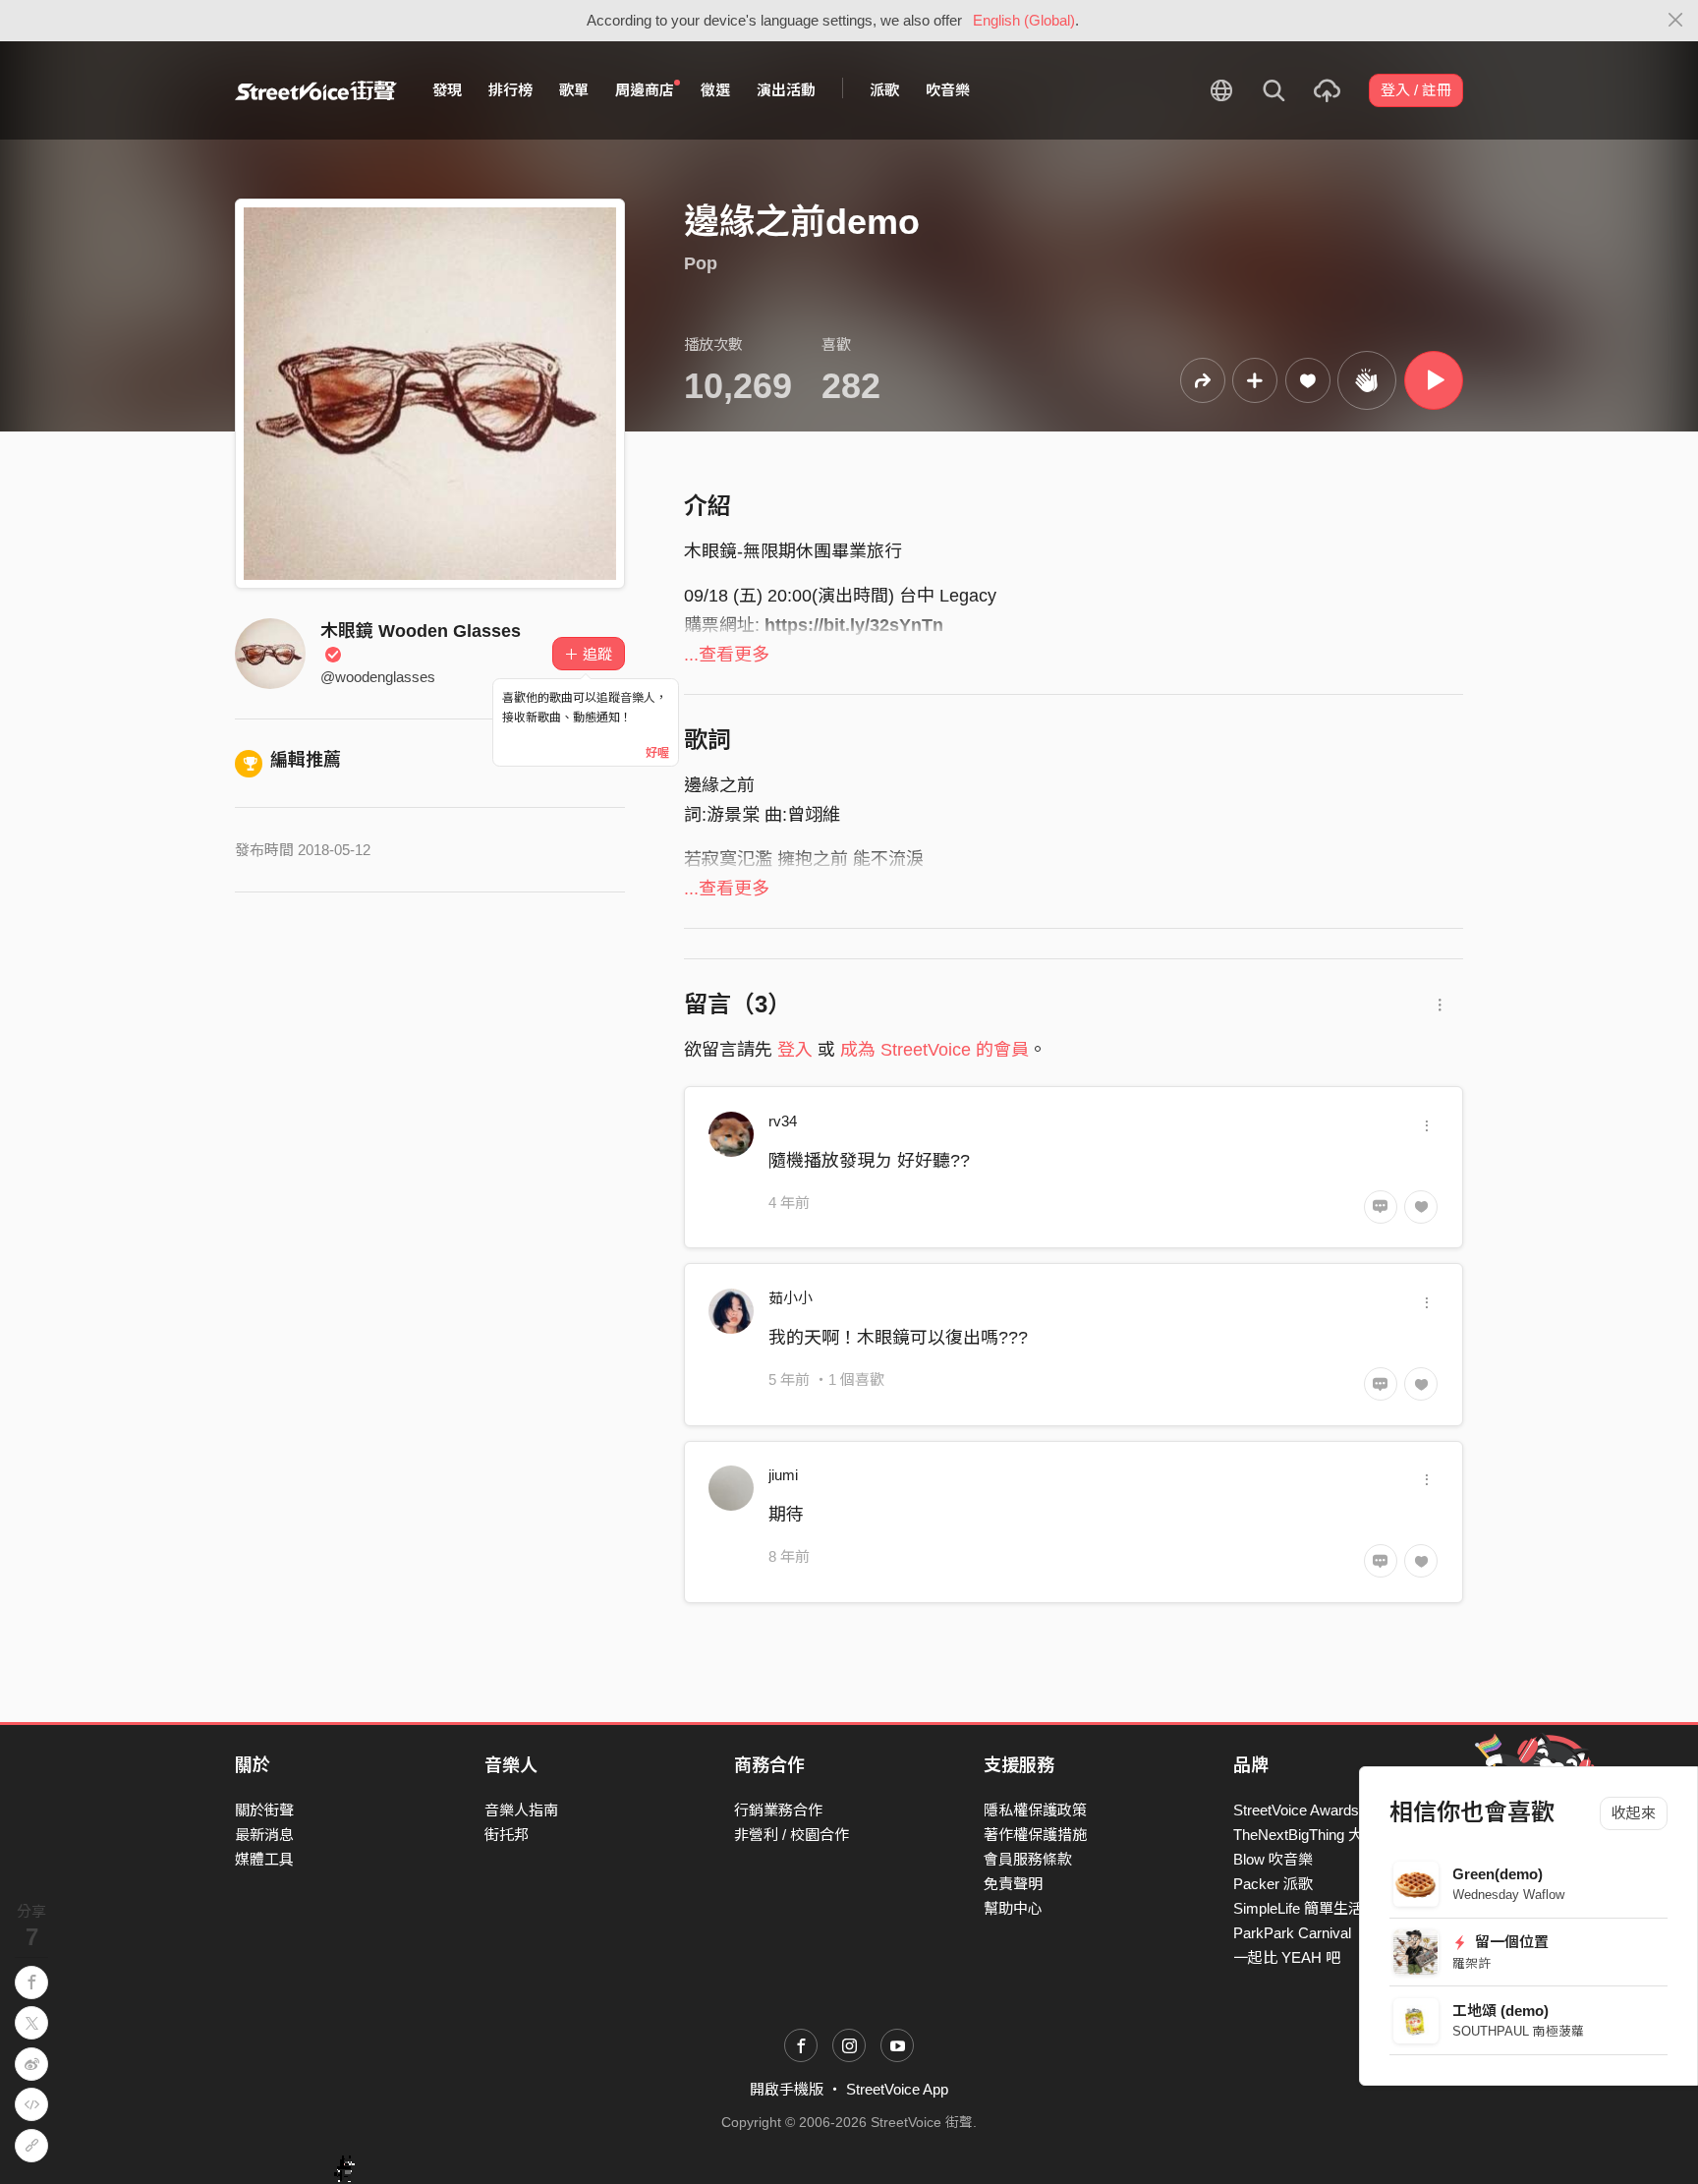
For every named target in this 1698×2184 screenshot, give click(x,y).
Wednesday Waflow (1509, 1895)
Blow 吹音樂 (1273, 1859)
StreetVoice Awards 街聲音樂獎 (1335, 1810)
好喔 (657, 753)
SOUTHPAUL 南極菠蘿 (1519, 2031)
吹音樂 (948, 90)
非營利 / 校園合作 (792, 1835)
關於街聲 (264, 1810)
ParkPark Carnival (1292, 1933)
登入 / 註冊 (1416, 90)
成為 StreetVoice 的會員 (934, 1050)
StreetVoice (316, 90)
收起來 (1634, 1813)
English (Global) (1024, 20)
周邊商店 (645, 90)
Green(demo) (1499, 1874)
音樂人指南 (521, 1810)
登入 (795, 1050)
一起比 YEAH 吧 (1287, 1957)
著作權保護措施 (1035, 1835)
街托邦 (507, 1835)
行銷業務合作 (778, 1810)
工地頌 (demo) (1501, 2011)
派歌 (884, 90)
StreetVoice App (897, 2089)
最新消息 (264, 1835)
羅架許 (1472, 1963)
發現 (447, 90)
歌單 (574, 90)
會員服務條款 (1028, 1859)
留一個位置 (1511, 1942)
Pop (701, 263)
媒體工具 (264, 1859)
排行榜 (510, 90)
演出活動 (786, 90)
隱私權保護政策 (1035, 1810)
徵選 (715, 90)
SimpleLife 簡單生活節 (1305, 1908)
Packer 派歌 (1273, 1884)
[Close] (1676, 21)
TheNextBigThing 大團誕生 (1320, 1835)
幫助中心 (1013, 1908)
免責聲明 (1013, 1884)
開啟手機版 (787, 2089)
